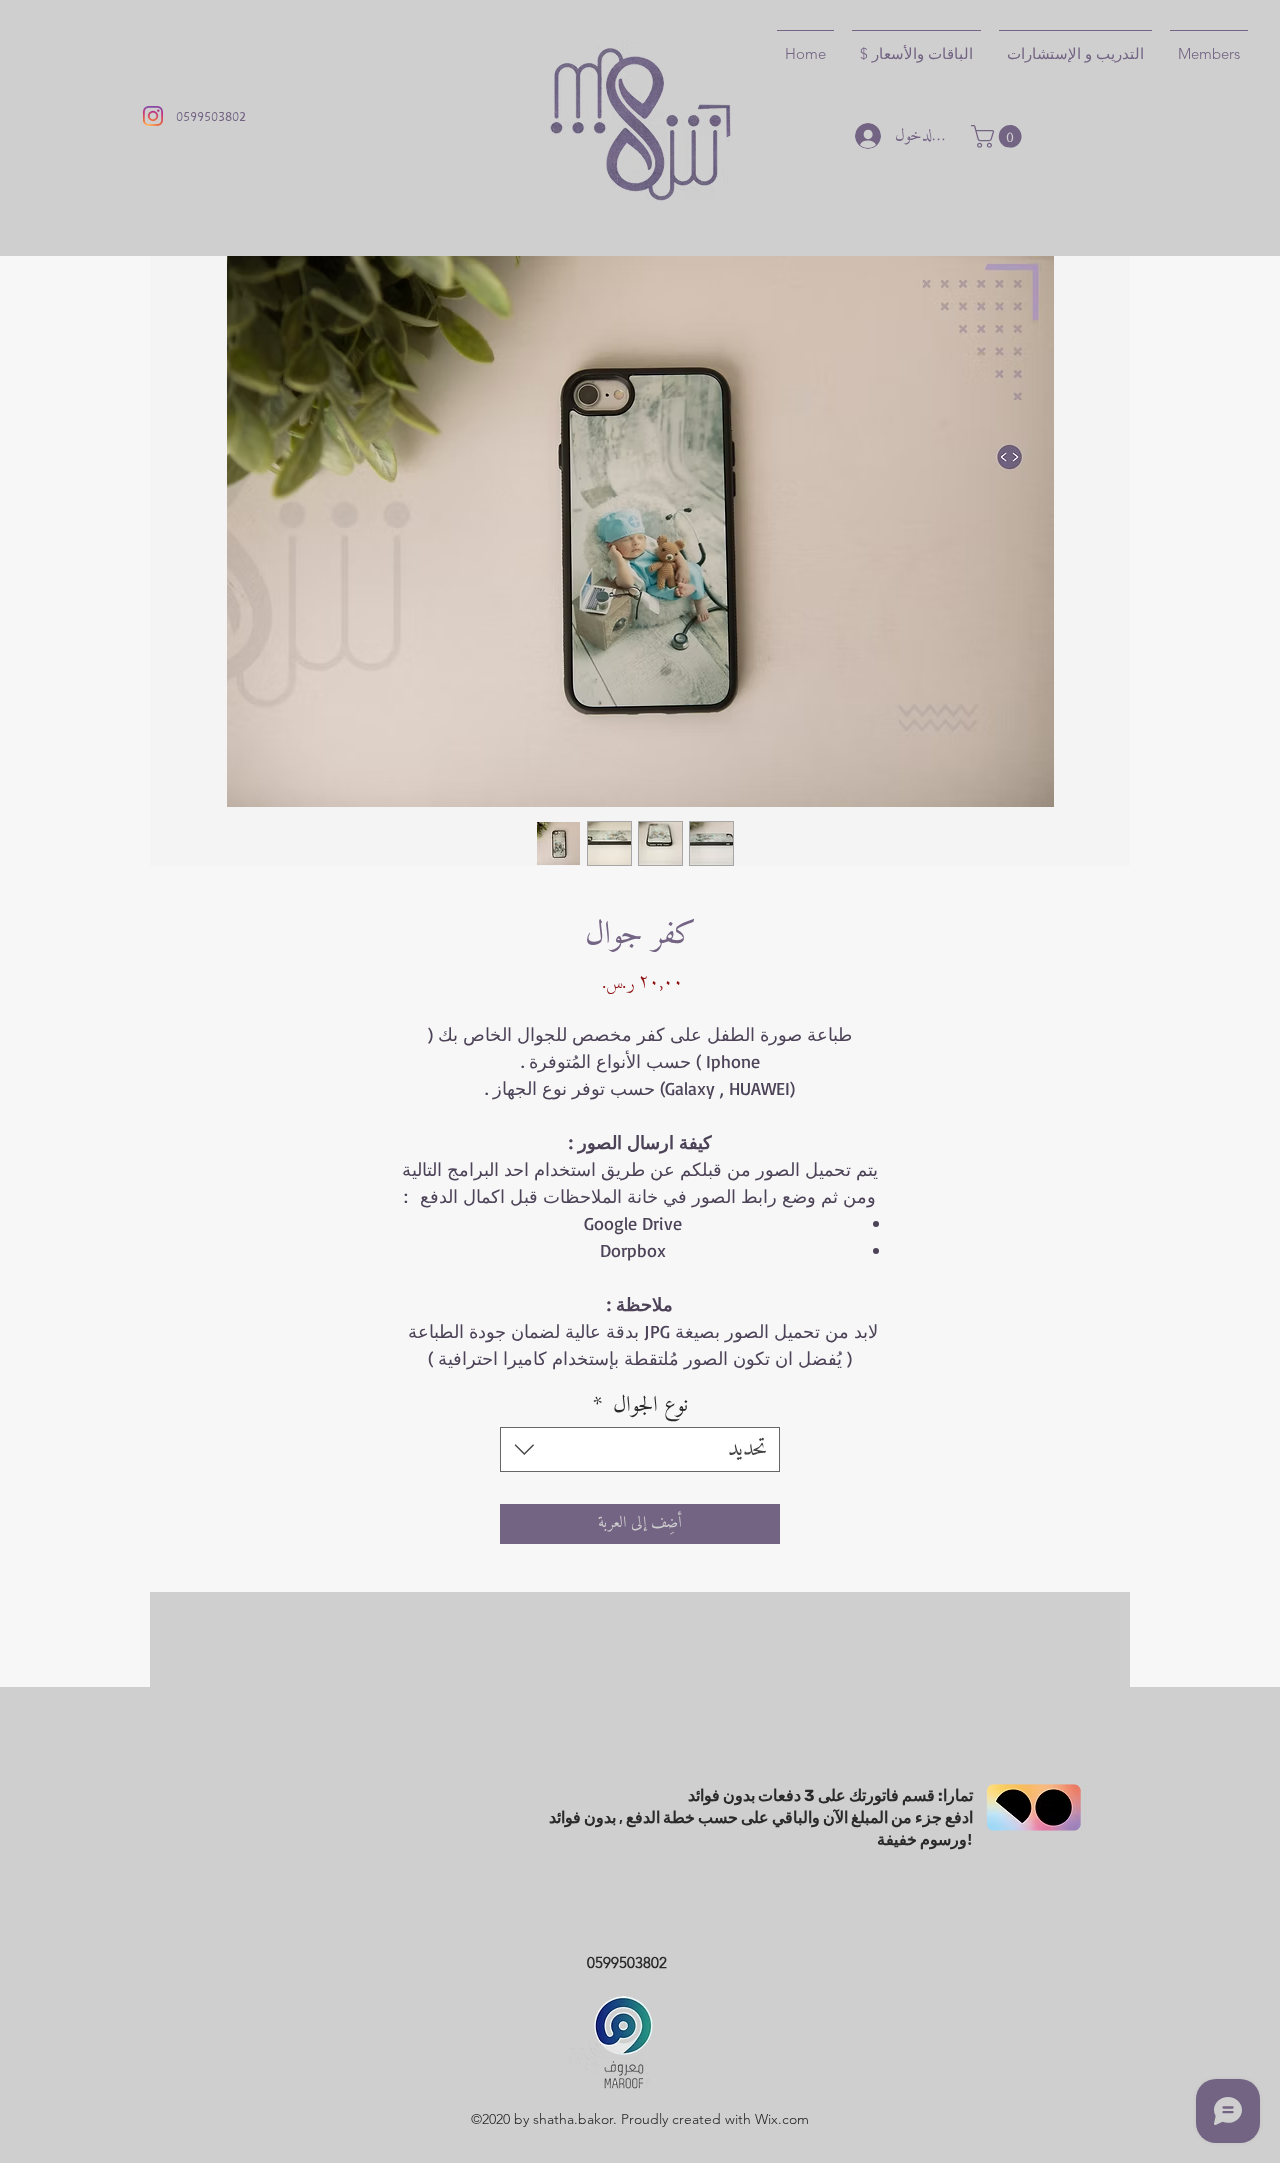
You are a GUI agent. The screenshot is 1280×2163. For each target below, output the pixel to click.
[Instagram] (153, 116)
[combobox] (640, 1449)
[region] (639, 1924)
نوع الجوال (640, 1405)
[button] (999, 136)
